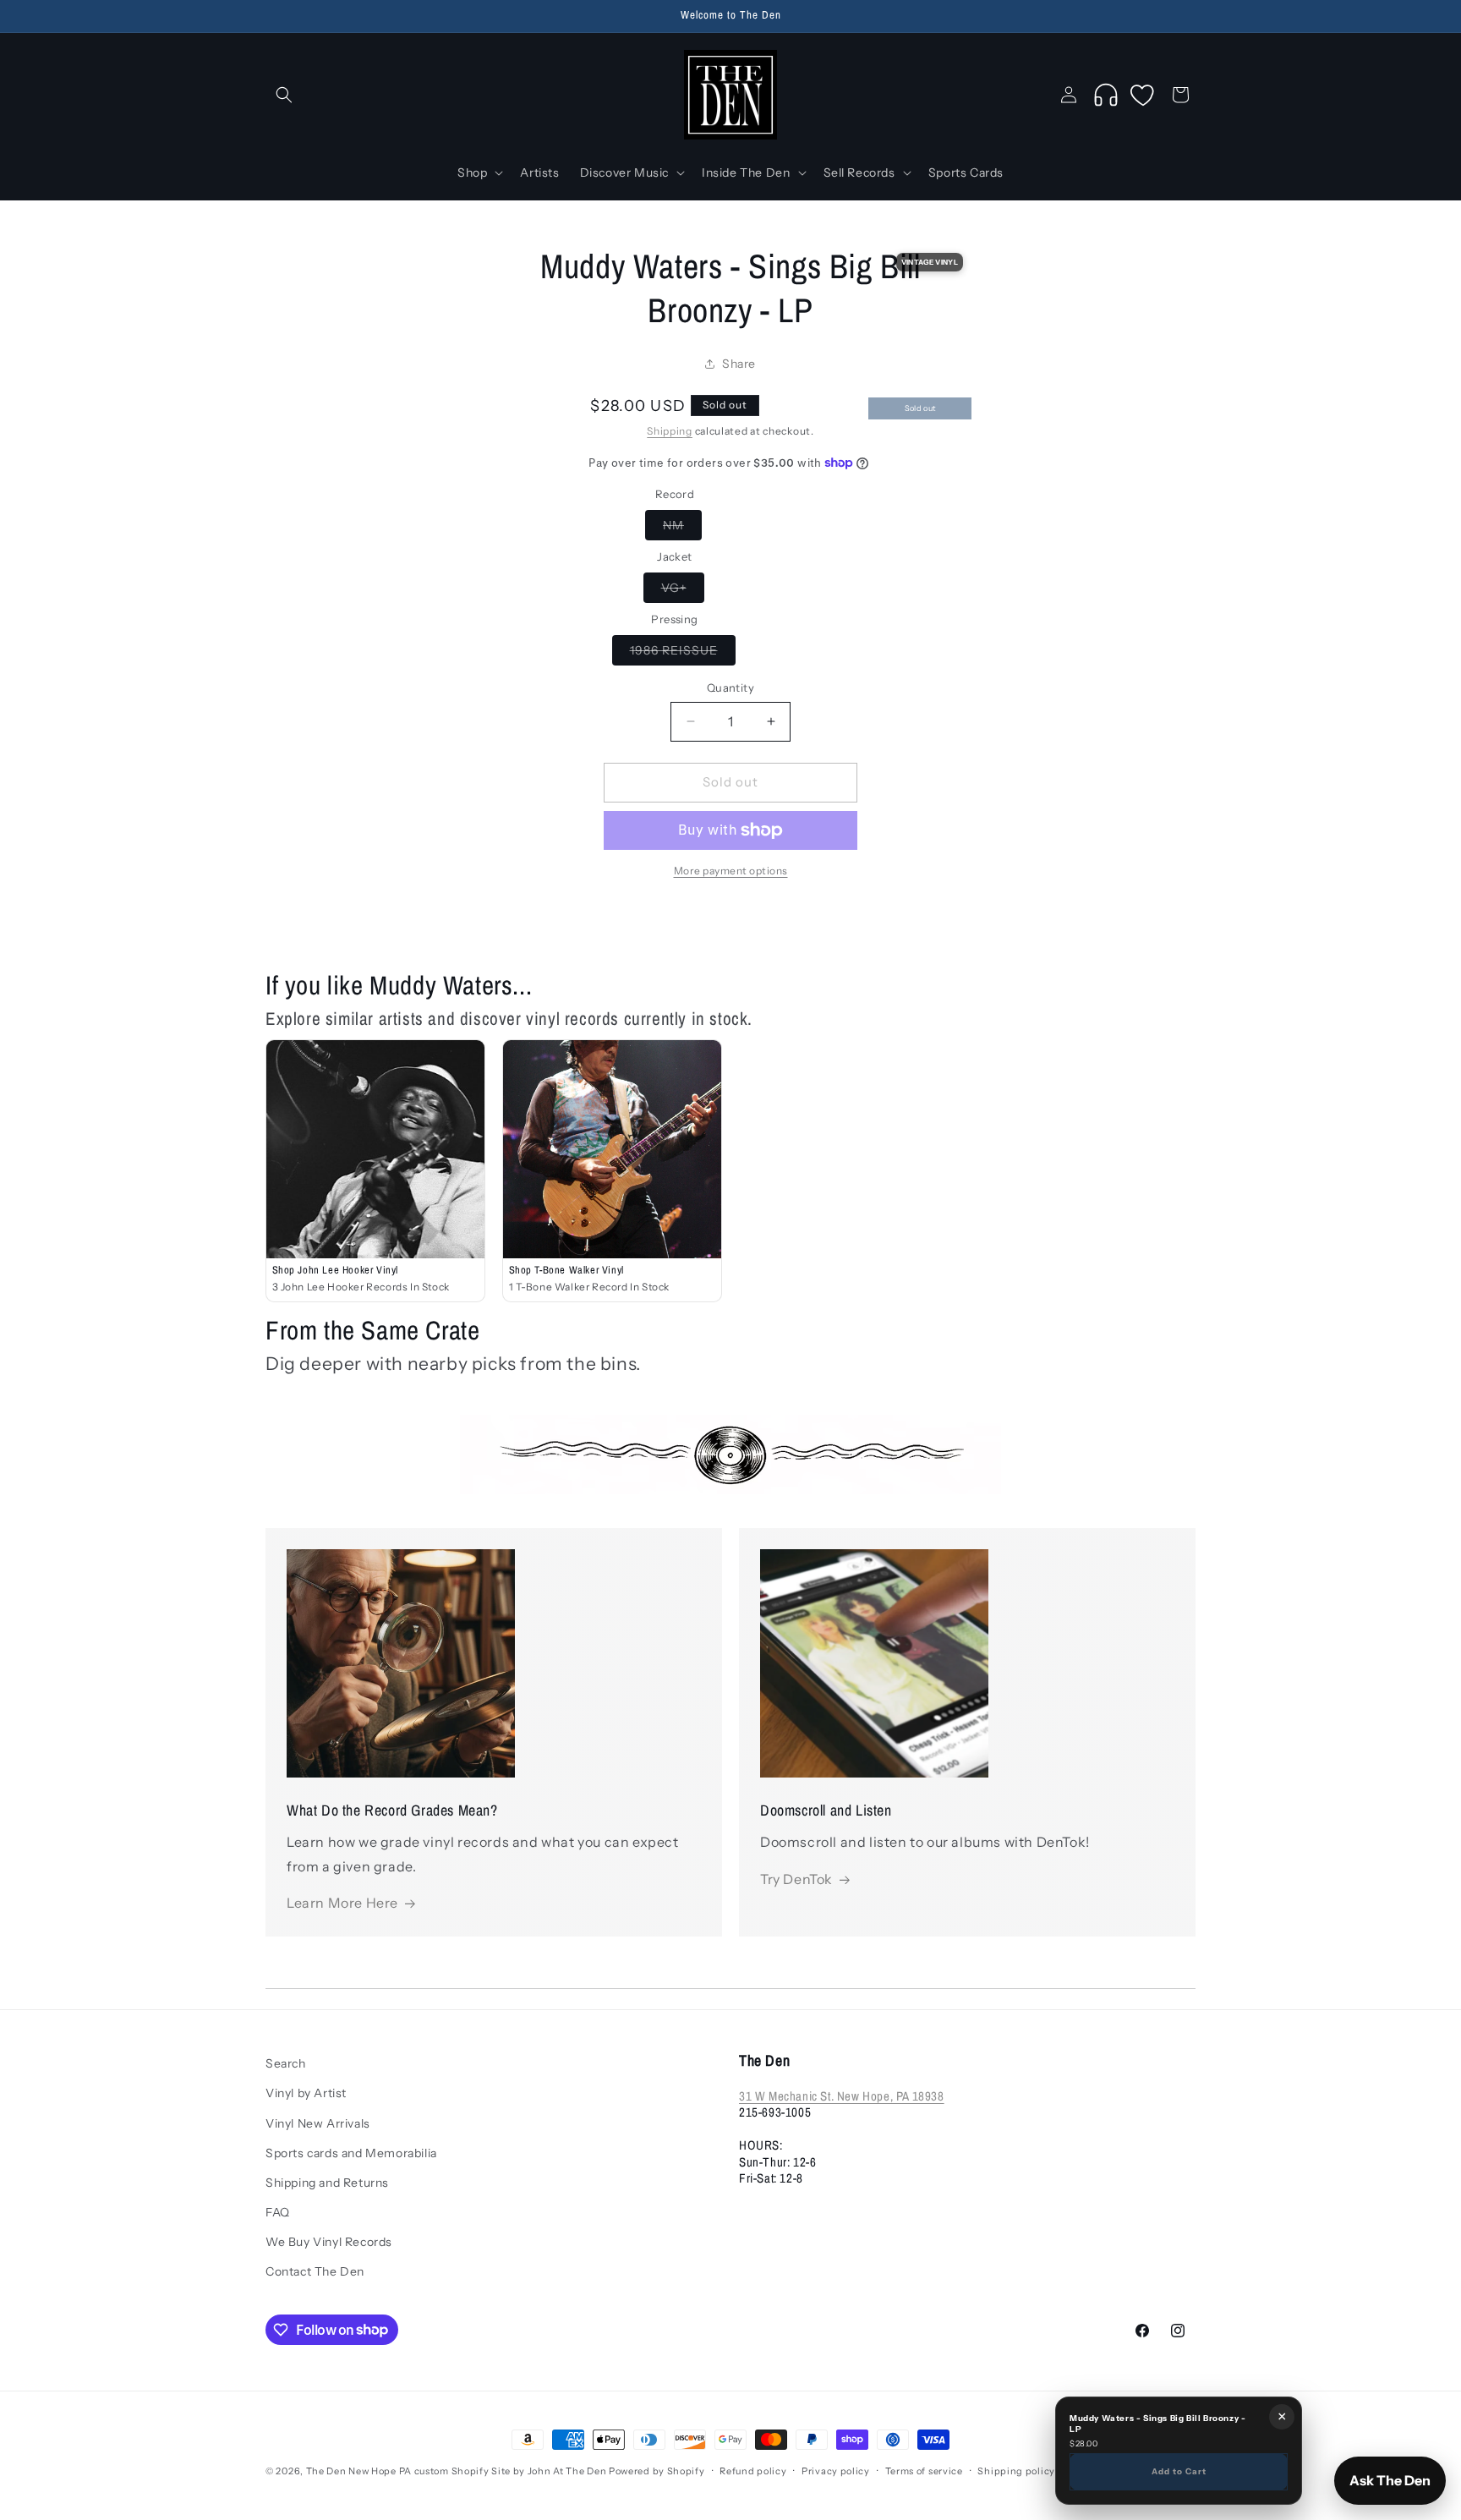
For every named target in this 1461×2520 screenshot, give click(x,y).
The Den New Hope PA (359, 2471)
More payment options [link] (731, 871)
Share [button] (739, 364)
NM (682, 529)
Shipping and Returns (327, 2183)
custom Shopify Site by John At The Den (511, 2471)
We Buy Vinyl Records (329, 2242)
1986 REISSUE (683, 654)
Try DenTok (796, 1879)
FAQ (278, 2212)
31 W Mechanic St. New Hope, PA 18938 (842, 2096)
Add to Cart (1179, 2471)
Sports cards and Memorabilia (351, 2153)
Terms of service (924, 2470)
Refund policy (753, 2470)
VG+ (683, 591)
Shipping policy (1016, 2470)
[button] (284, 95)
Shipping (670, 431)
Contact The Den (315, 2271)
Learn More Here (342, 1904)
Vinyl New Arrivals (318, 2123)
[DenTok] (1106, 95)
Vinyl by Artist (306, 2093)
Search (286, 2063)
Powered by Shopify (657, 2471)
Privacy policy (836, 2470)
